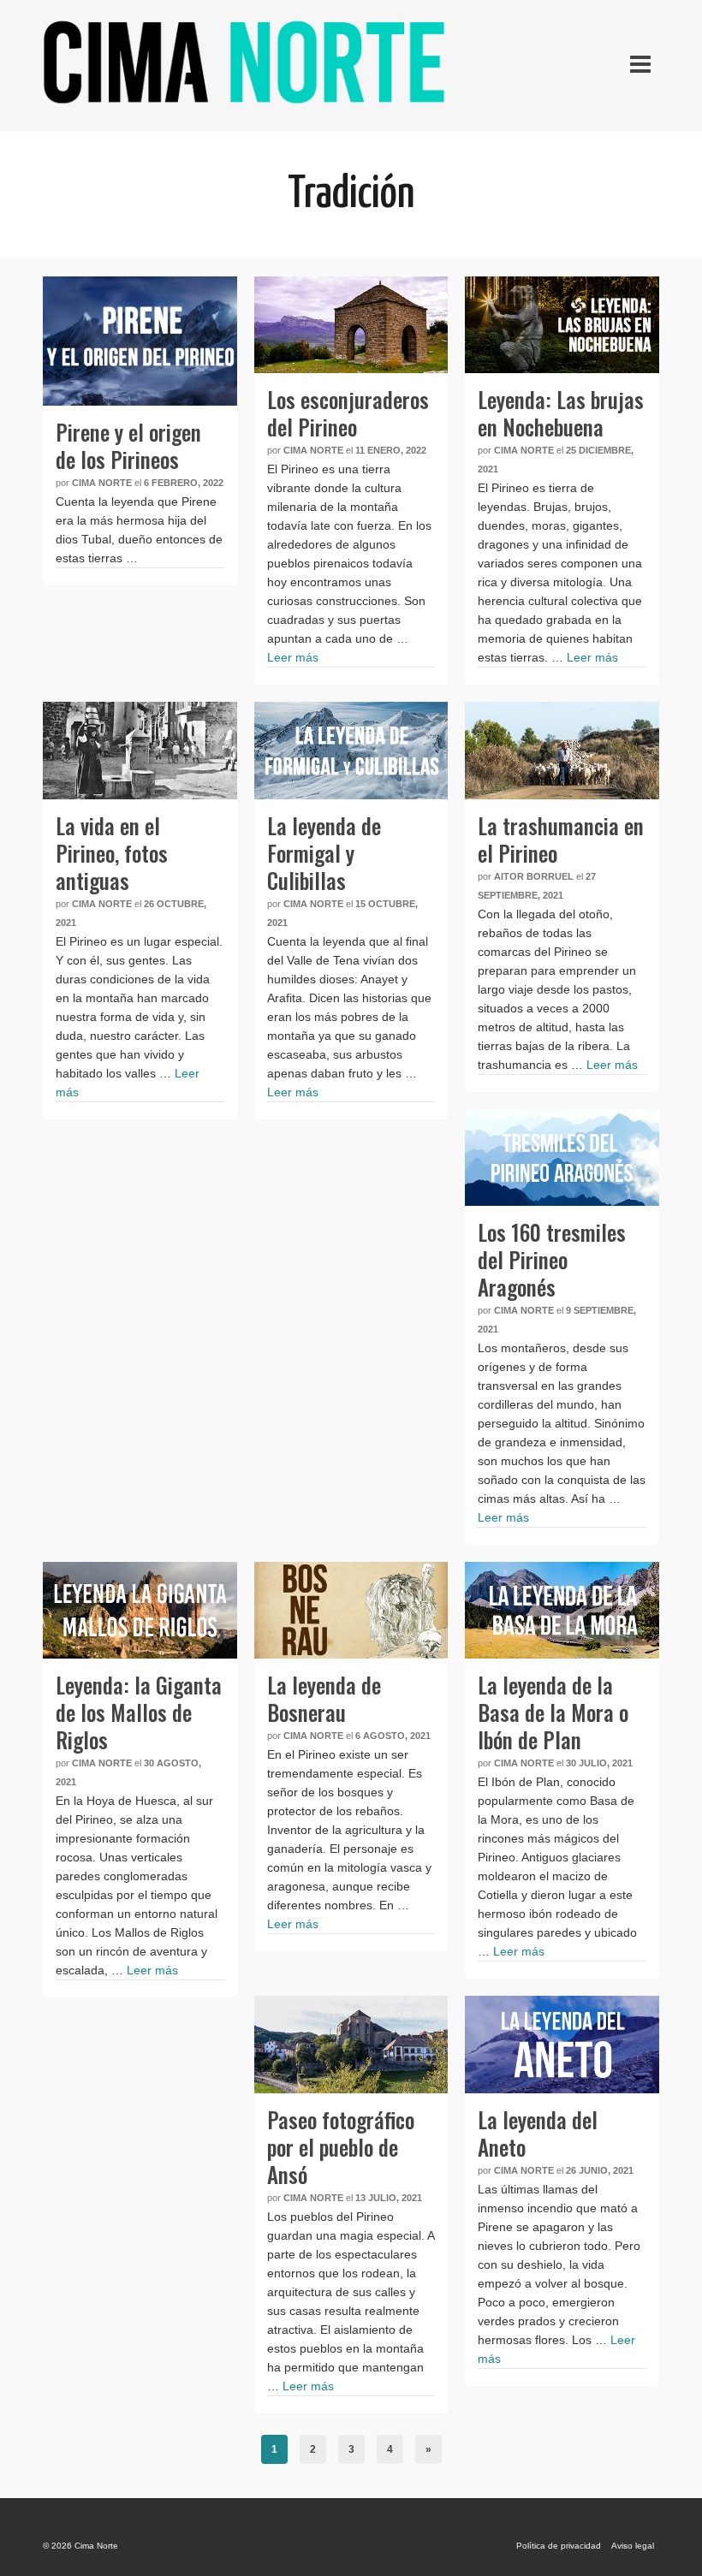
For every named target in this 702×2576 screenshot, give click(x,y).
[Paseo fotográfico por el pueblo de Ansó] (351, 2044)
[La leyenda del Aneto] (562, 2044)
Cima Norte (102, 483)
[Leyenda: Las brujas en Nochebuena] (562, 325)
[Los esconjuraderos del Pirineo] (351, 325)
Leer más (293, 657)
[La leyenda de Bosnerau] (351, 1610)
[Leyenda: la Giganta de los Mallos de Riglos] (140, 1610)
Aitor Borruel (534, 876)
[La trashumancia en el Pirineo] (562, 750)
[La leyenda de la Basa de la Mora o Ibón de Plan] (562, 1610)
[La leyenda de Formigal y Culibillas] (351, 750)
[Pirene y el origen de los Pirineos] (140, 341)
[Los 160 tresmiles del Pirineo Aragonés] (562, 1157)
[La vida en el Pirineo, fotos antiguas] (140, 750)
